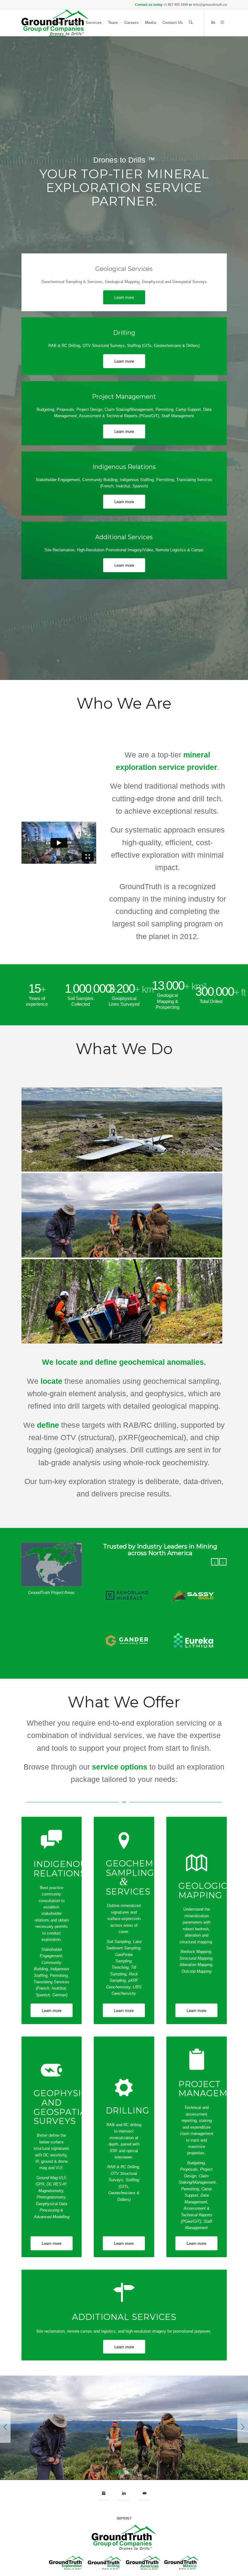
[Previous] (215, 1562)
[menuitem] (57, 23)
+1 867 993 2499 (176, 5)
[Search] (191, 23)
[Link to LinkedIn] (213, 22)
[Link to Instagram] (222, 22)
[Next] (223, 1562)
